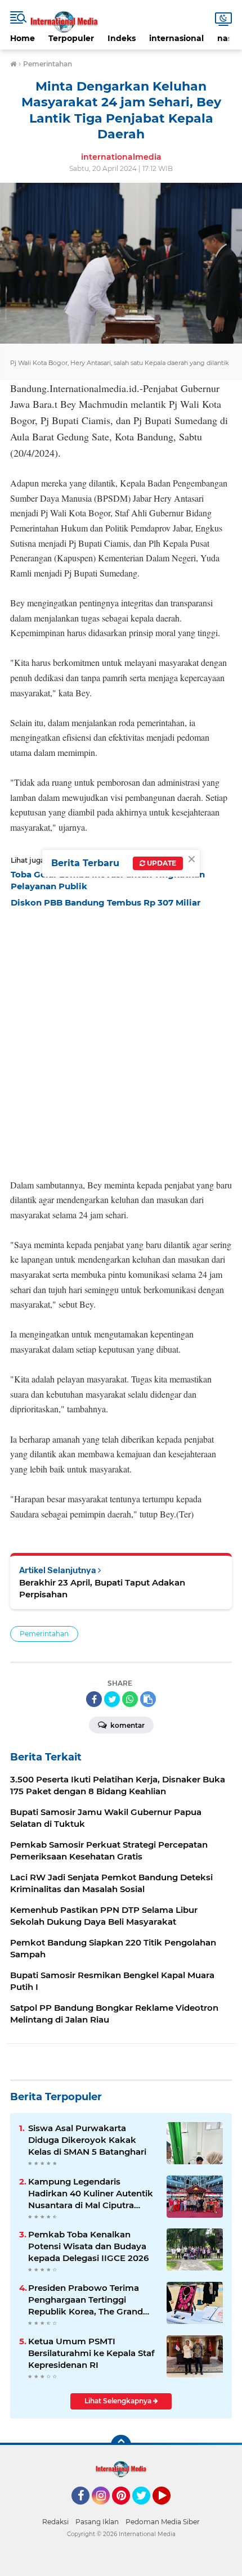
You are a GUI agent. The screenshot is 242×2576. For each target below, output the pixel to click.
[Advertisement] (121, 1040)
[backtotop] (121, 2445)
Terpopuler (71, 38)
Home (23, 38)
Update (161, 863)
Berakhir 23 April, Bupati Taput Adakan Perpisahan (102, 1588)
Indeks (122, 38)
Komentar (127, 1725)
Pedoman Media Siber (163, 2522)
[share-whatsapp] (130, 1699)
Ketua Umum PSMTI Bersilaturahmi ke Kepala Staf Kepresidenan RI (91, 2353)
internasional (176, 38)
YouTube (169, 2510)
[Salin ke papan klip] (148, 1699)
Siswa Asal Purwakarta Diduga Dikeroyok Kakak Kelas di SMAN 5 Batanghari (87, 2140)
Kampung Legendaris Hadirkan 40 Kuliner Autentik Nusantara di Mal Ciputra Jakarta (91, 2194)
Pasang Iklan (97, 2522)
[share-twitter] (112, 1699)
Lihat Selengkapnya (119, 2401)
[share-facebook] (94, 1699)
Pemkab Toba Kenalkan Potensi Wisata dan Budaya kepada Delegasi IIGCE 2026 (88, 2246)
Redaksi (55, 2522)
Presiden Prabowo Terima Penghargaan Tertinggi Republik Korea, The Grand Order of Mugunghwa (86, 2300)
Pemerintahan (44, 1634)
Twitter (146, 2510)
